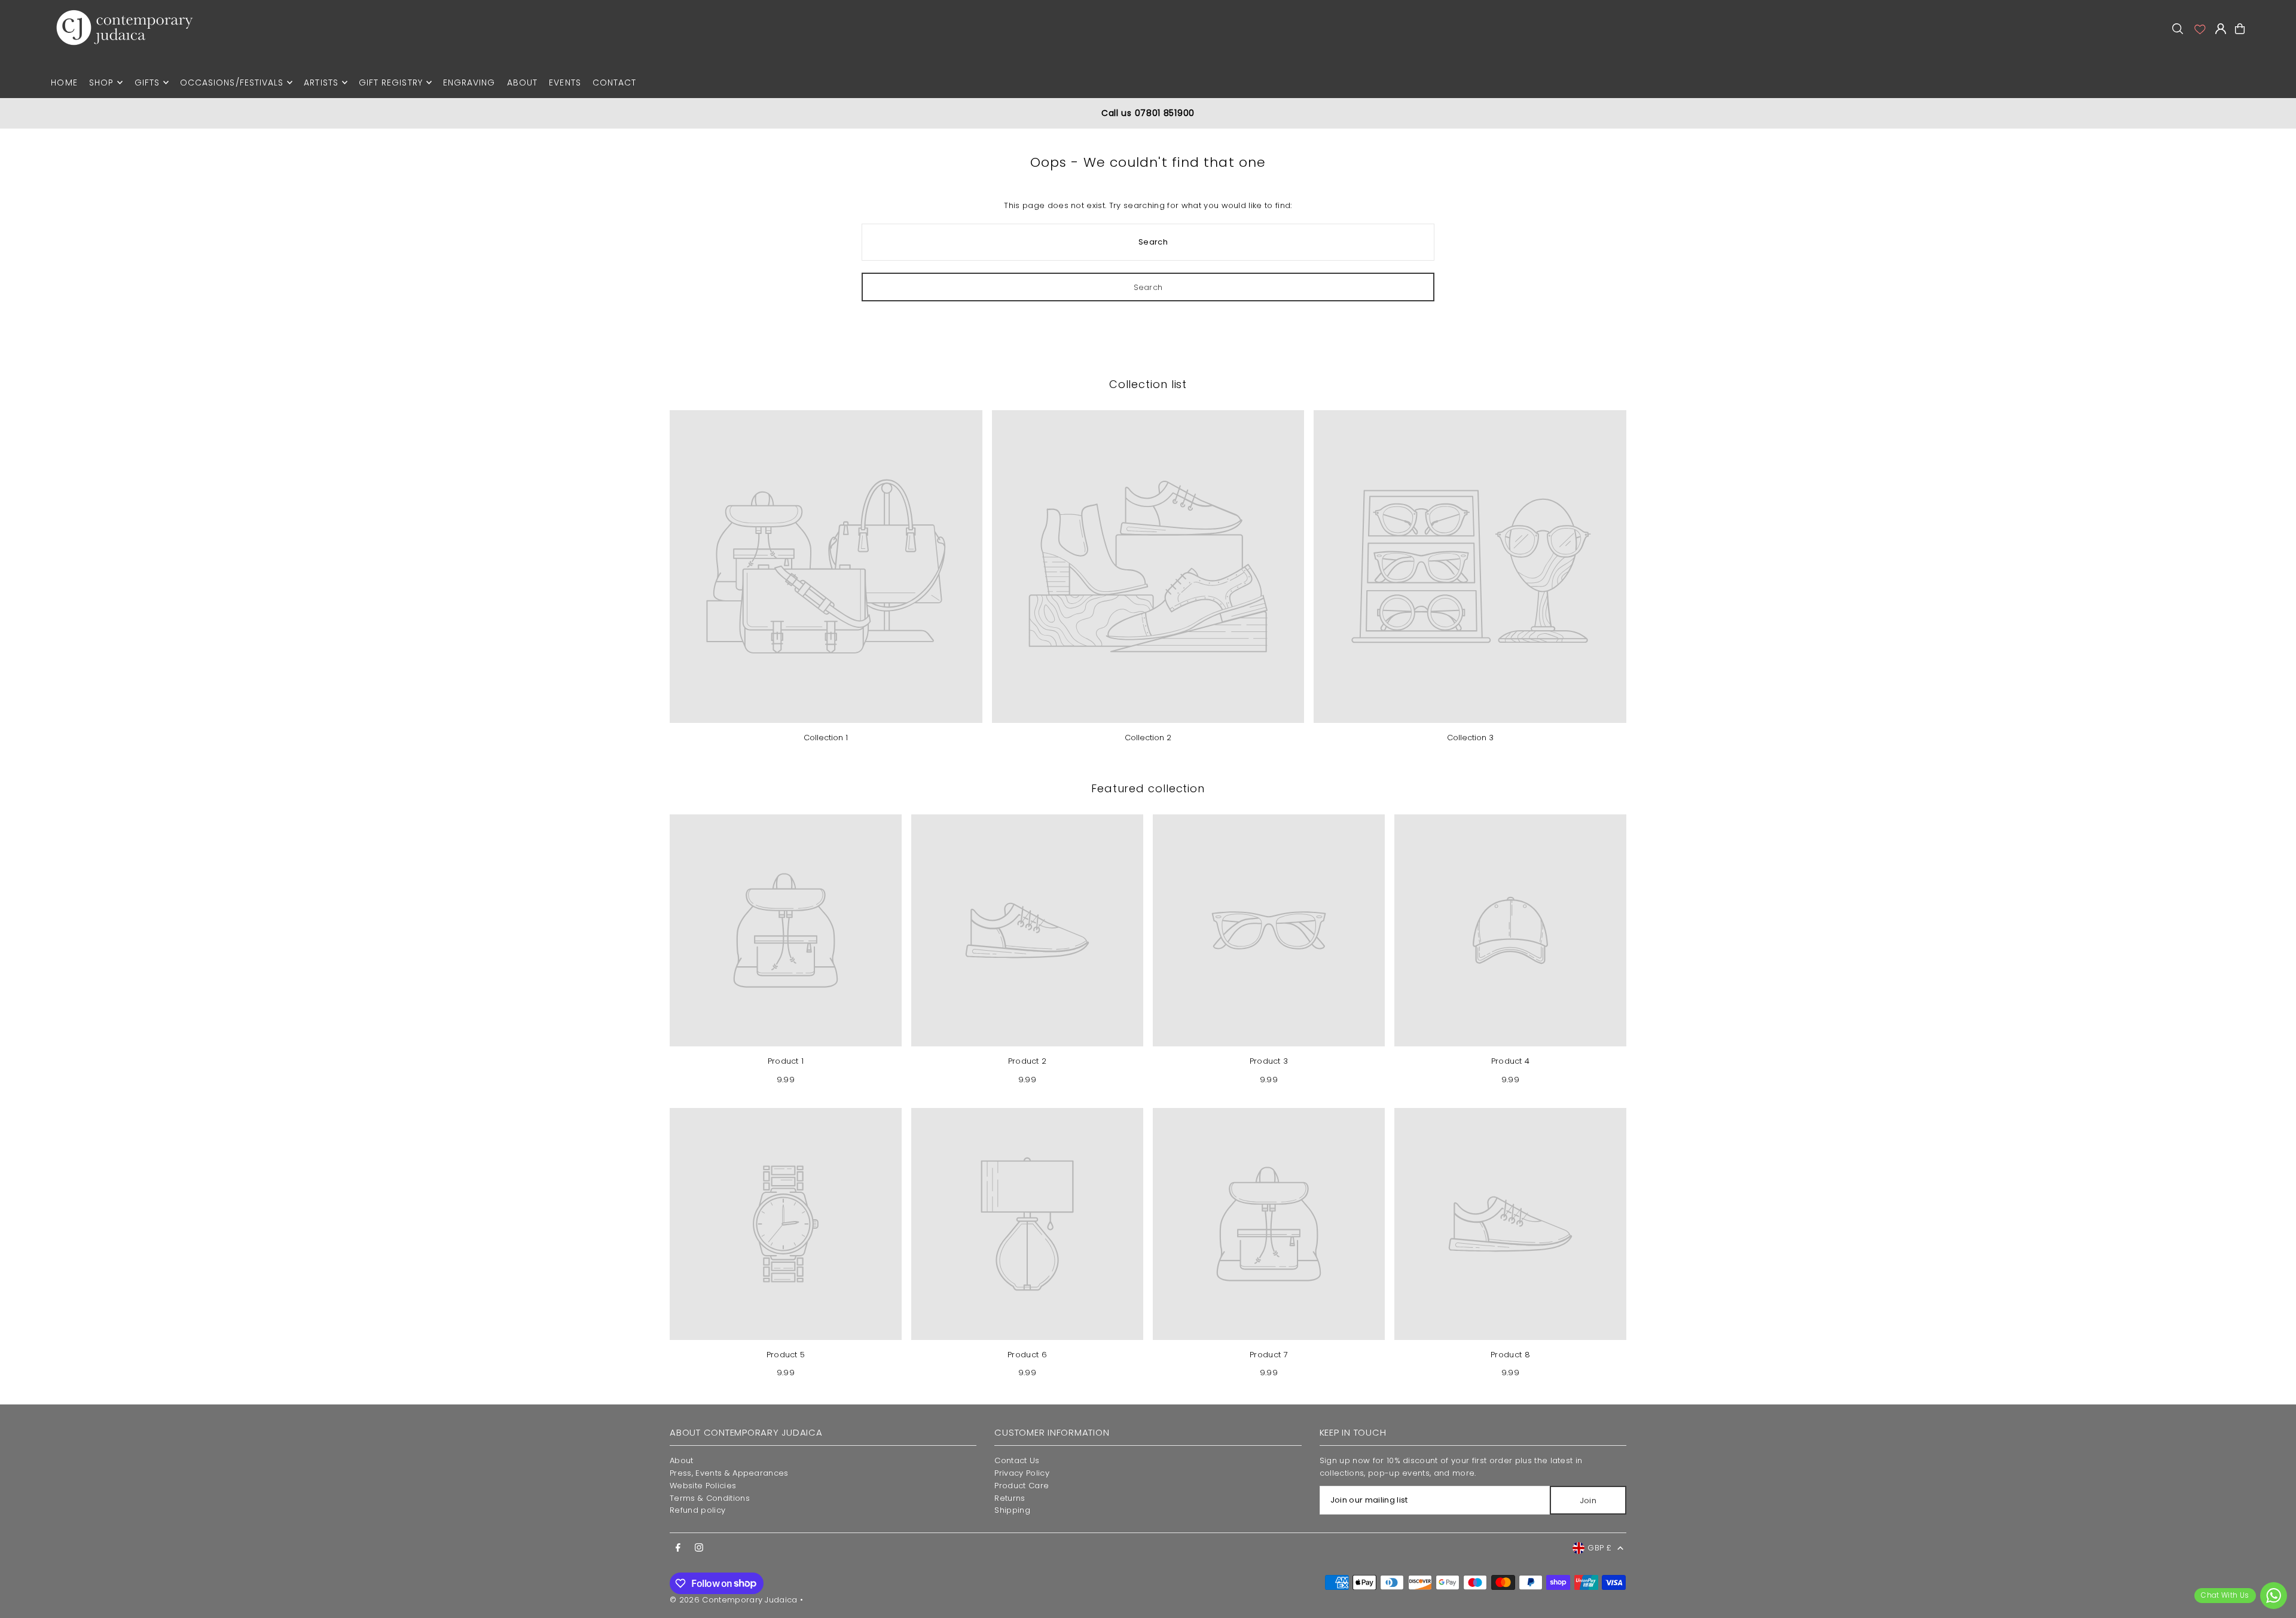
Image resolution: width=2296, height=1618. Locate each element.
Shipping (1012, 1510)
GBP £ (1599, 1548)
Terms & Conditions (710, 1498)
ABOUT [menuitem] (522, 83)
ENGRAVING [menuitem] (469, 83)
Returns (1010, 1498)
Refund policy (697, 1510)
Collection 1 (826, 738)
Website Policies (703, 1486)
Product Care (1022, 1486)
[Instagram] (699, 1548)
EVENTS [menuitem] (565, 83)
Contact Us (1017, 1460)
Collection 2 (1148, 738)
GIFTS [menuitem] (147, 83)
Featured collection (1148, 788)
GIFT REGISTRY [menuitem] (391, 83)
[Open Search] (2178, 29)
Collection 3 (1470, 738)
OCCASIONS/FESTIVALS (232, 83)
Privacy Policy (1022, 1473)
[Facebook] (678, 1548)
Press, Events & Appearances (729, 1473)
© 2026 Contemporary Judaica (734, 1600)
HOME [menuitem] (64, 83)
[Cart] (2240, 29)
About (682, 1460)
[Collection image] (826, 567)
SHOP (101, 83)
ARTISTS (321, 83)
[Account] (2199, 29)
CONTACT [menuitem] (614, 83)
